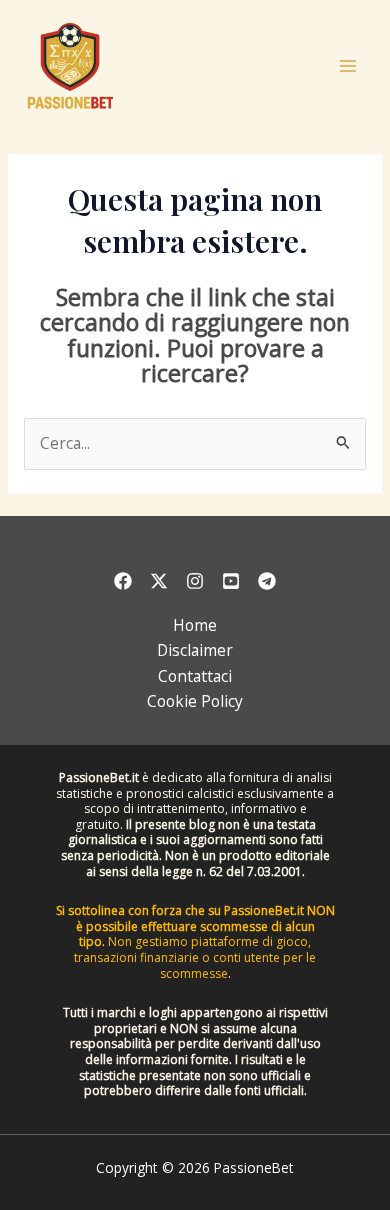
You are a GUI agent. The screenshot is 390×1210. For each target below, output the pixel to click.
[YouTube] (231, 581)
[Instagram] (195, 581)
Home (195, 625)
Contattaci (195, 676)
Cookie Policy (195, 701)
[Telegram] (267, 581)
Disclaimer (195, 650)
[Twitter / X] (159, 581)
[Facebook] (123, 581)
